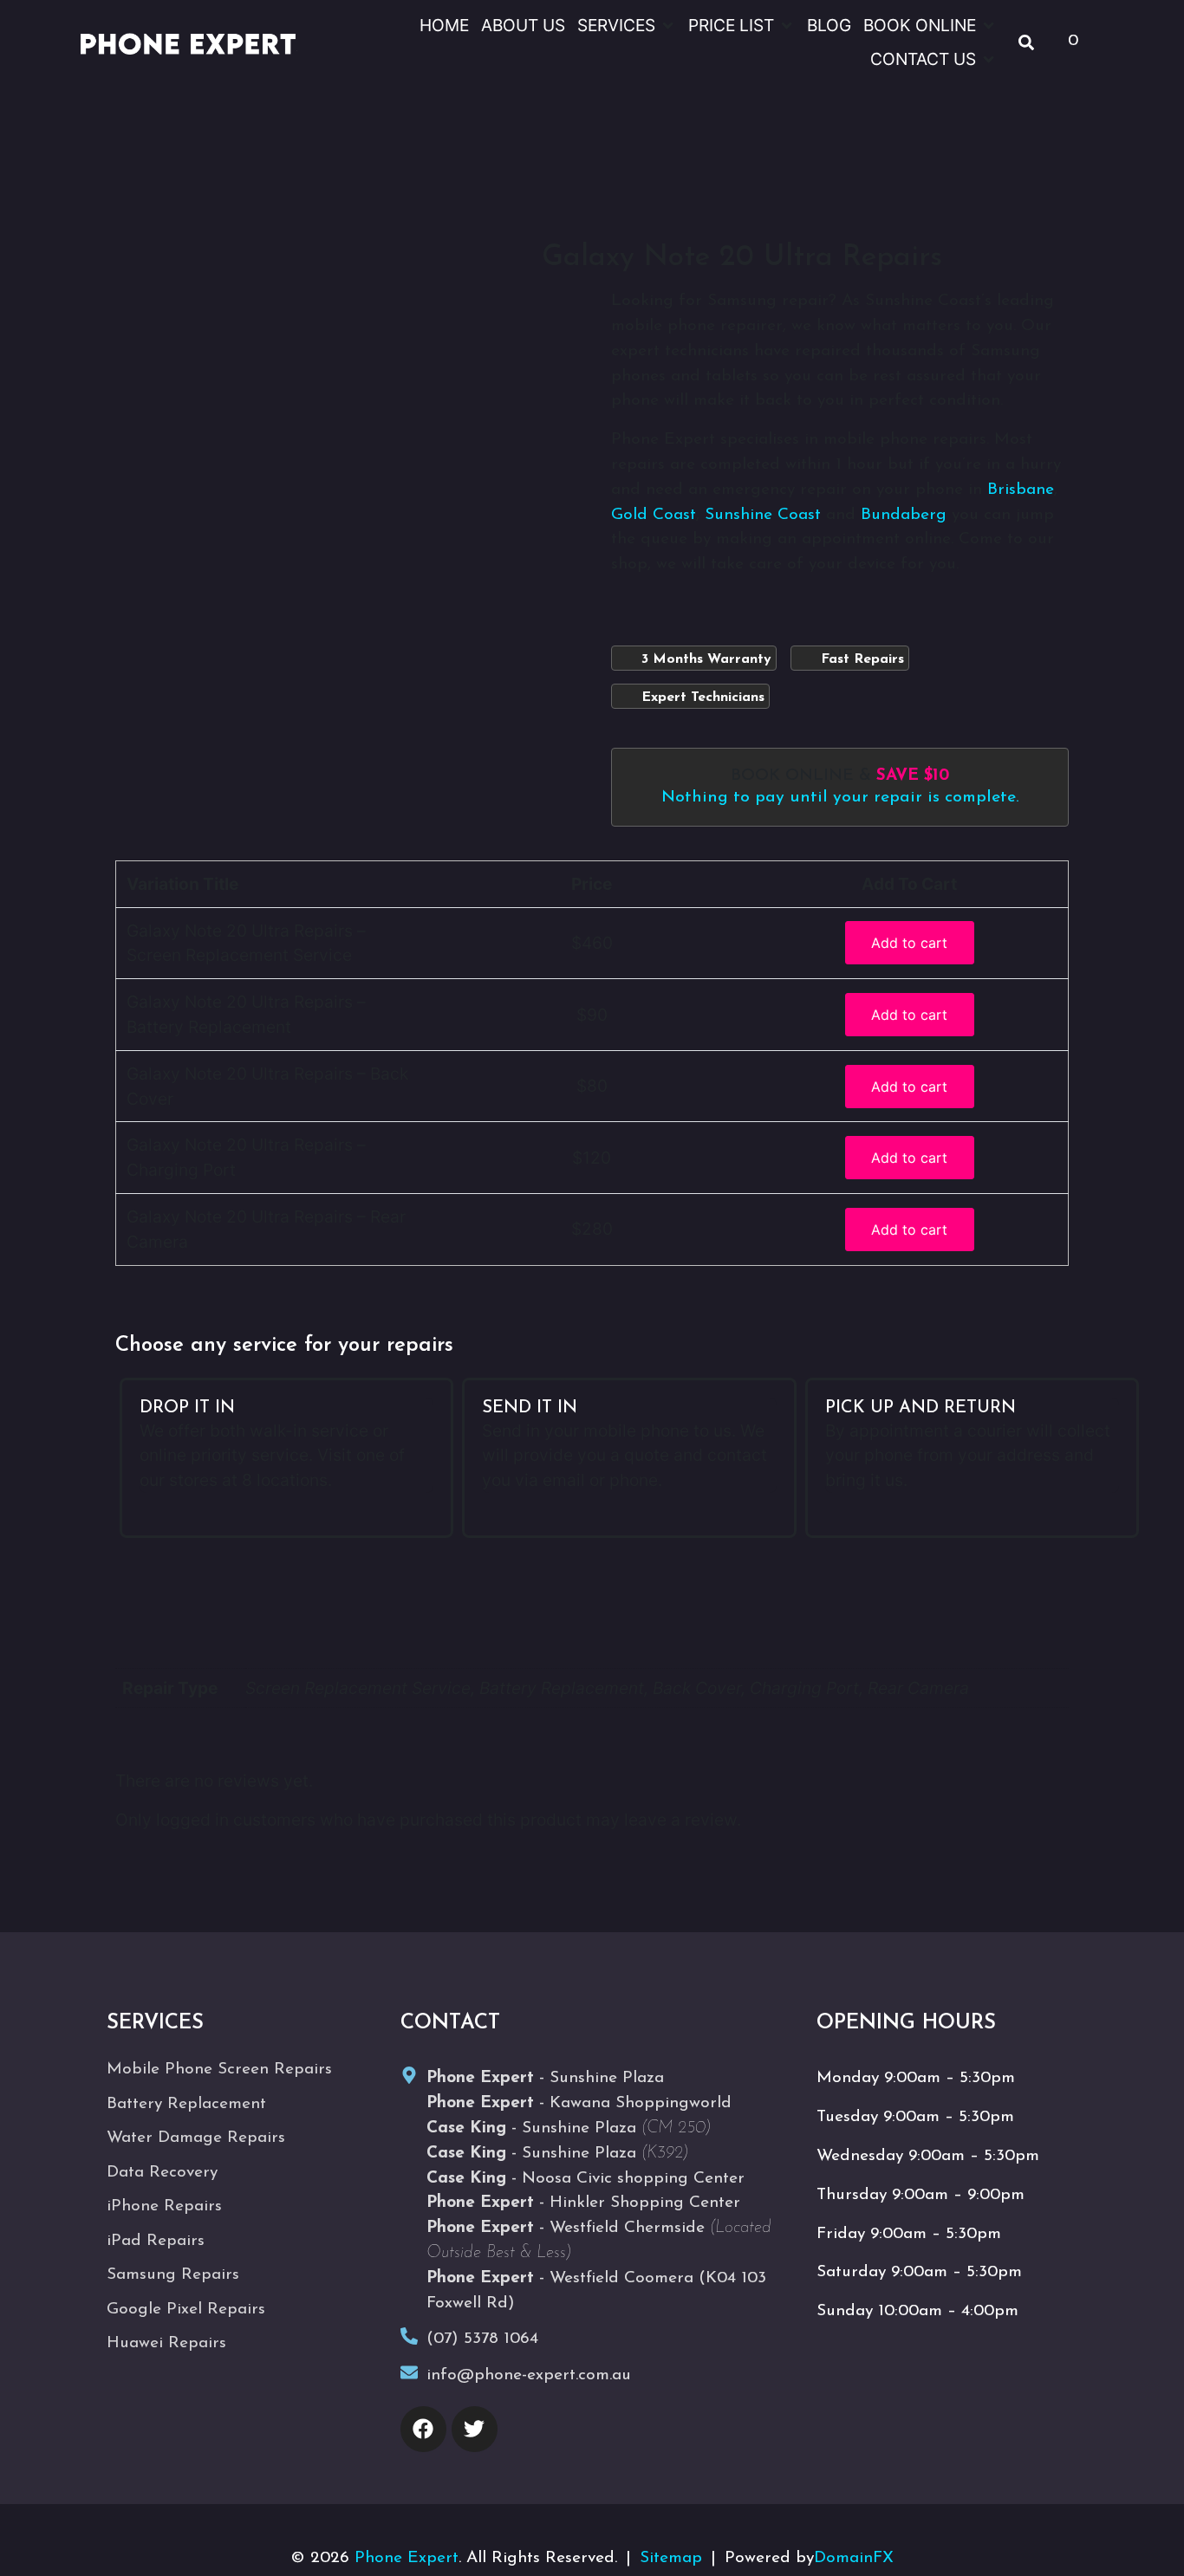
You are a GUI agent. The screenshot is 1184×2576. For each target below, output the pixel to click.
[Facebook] (423, 2429)
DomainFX (854, 2558)
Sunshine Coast (763, 515)
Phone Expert (407, 2558)
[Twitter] (475, 2429)
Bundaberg (904, 515)
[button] (627, 26)
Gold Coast (654, 515)
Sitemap (671, 2558)
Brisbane (1021, 490)
